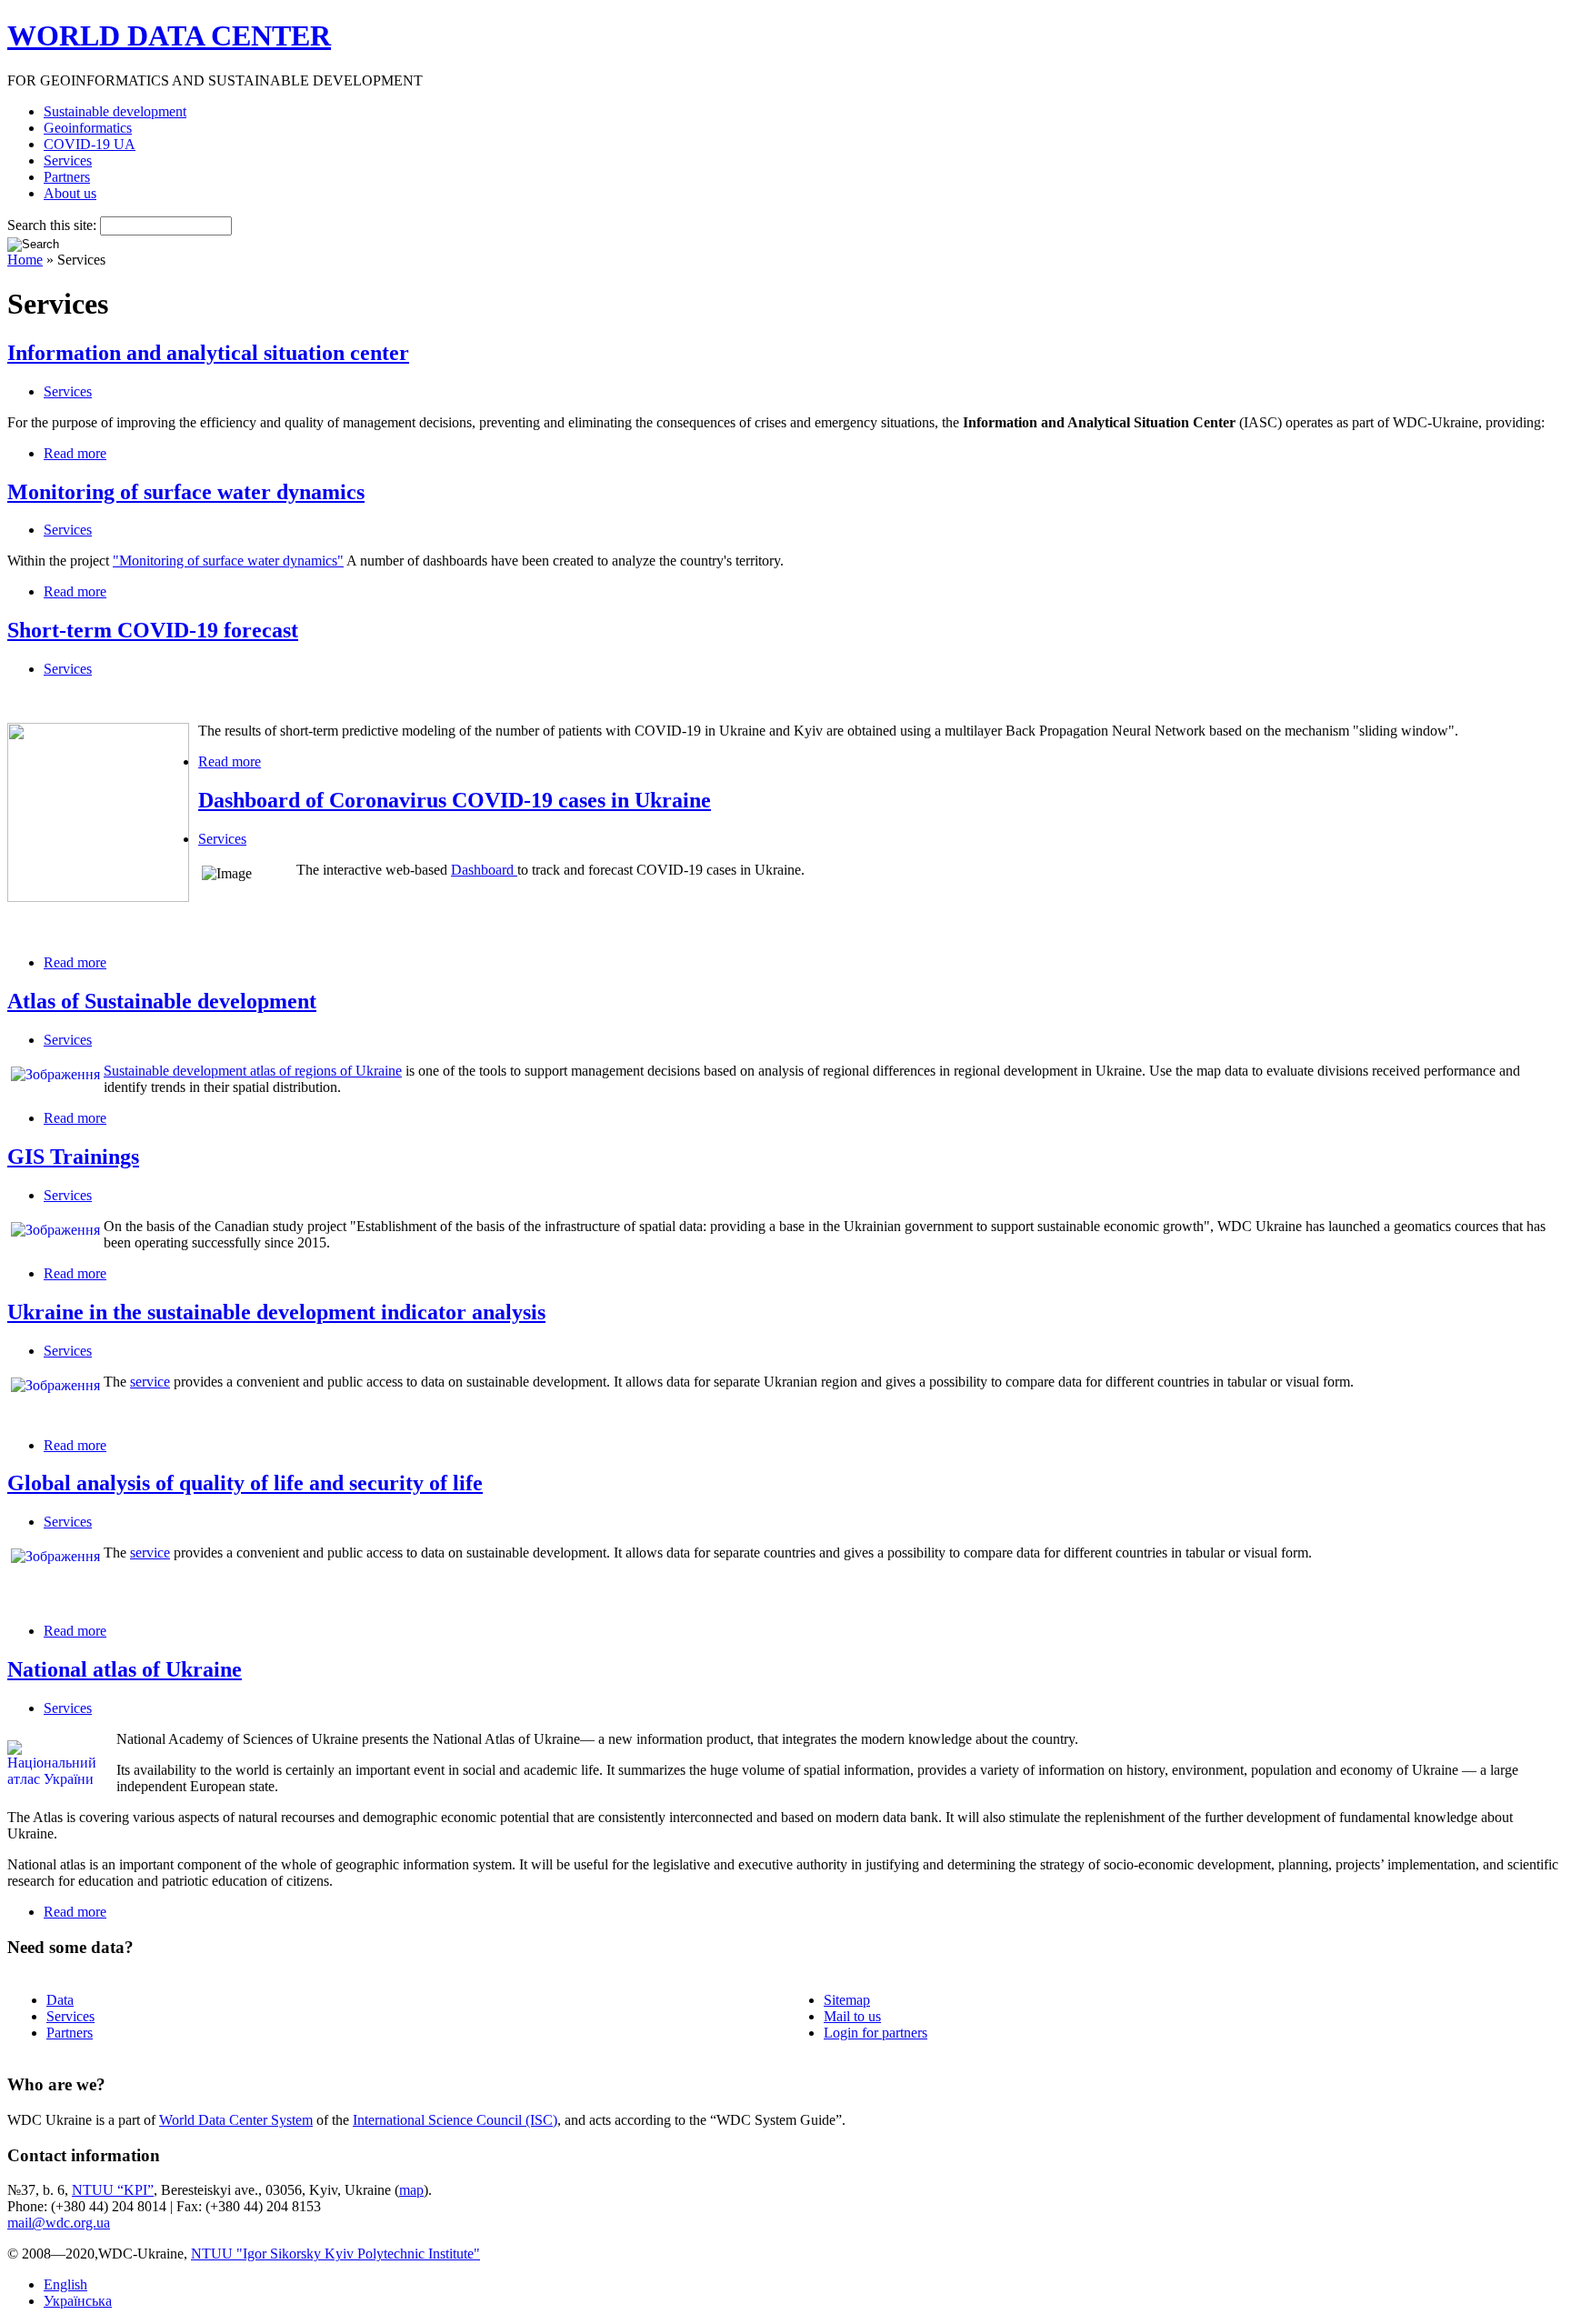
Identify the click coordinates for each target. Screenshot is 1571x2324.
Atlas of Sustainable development (162, 1001)
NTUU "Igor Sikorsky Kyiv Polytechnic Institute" (335, 2254)
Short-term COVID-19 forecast (153, 630)
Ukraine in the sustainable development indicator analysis (276, 1312)
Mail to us (852, 2016)
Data (60, 2000)
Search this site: (54, 225)
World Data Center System (236, 2120)
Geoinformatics (88, 128)
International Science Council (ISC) (455, 2120)
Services (68, 160)
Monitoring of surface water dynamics (186, 492)
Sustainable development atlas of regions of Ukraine (253, 1071)
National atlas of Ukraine (125, 1669)
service (150, 1382)
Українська (78, 2301)
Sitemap (847, 2000)
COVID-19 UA (90, 144)
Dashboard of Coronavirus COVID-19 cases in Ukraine (455, 800)
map (411, 2190)
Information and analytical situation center (208, 353)
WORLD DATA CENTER (169, 35)
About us (70, 193)
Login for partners (876, 2033)
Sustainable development (115, 111)
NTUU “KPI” (113, 2190)
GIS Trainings (73, 1157)
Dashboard (484, 870)
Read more (75, 453)
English (65, 2284)
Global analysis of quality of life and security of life (245, 1483)
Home (25, 260)
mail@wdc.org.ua (59, 2223)
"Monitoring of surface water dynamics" (228, 561)
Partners (67, 177)
